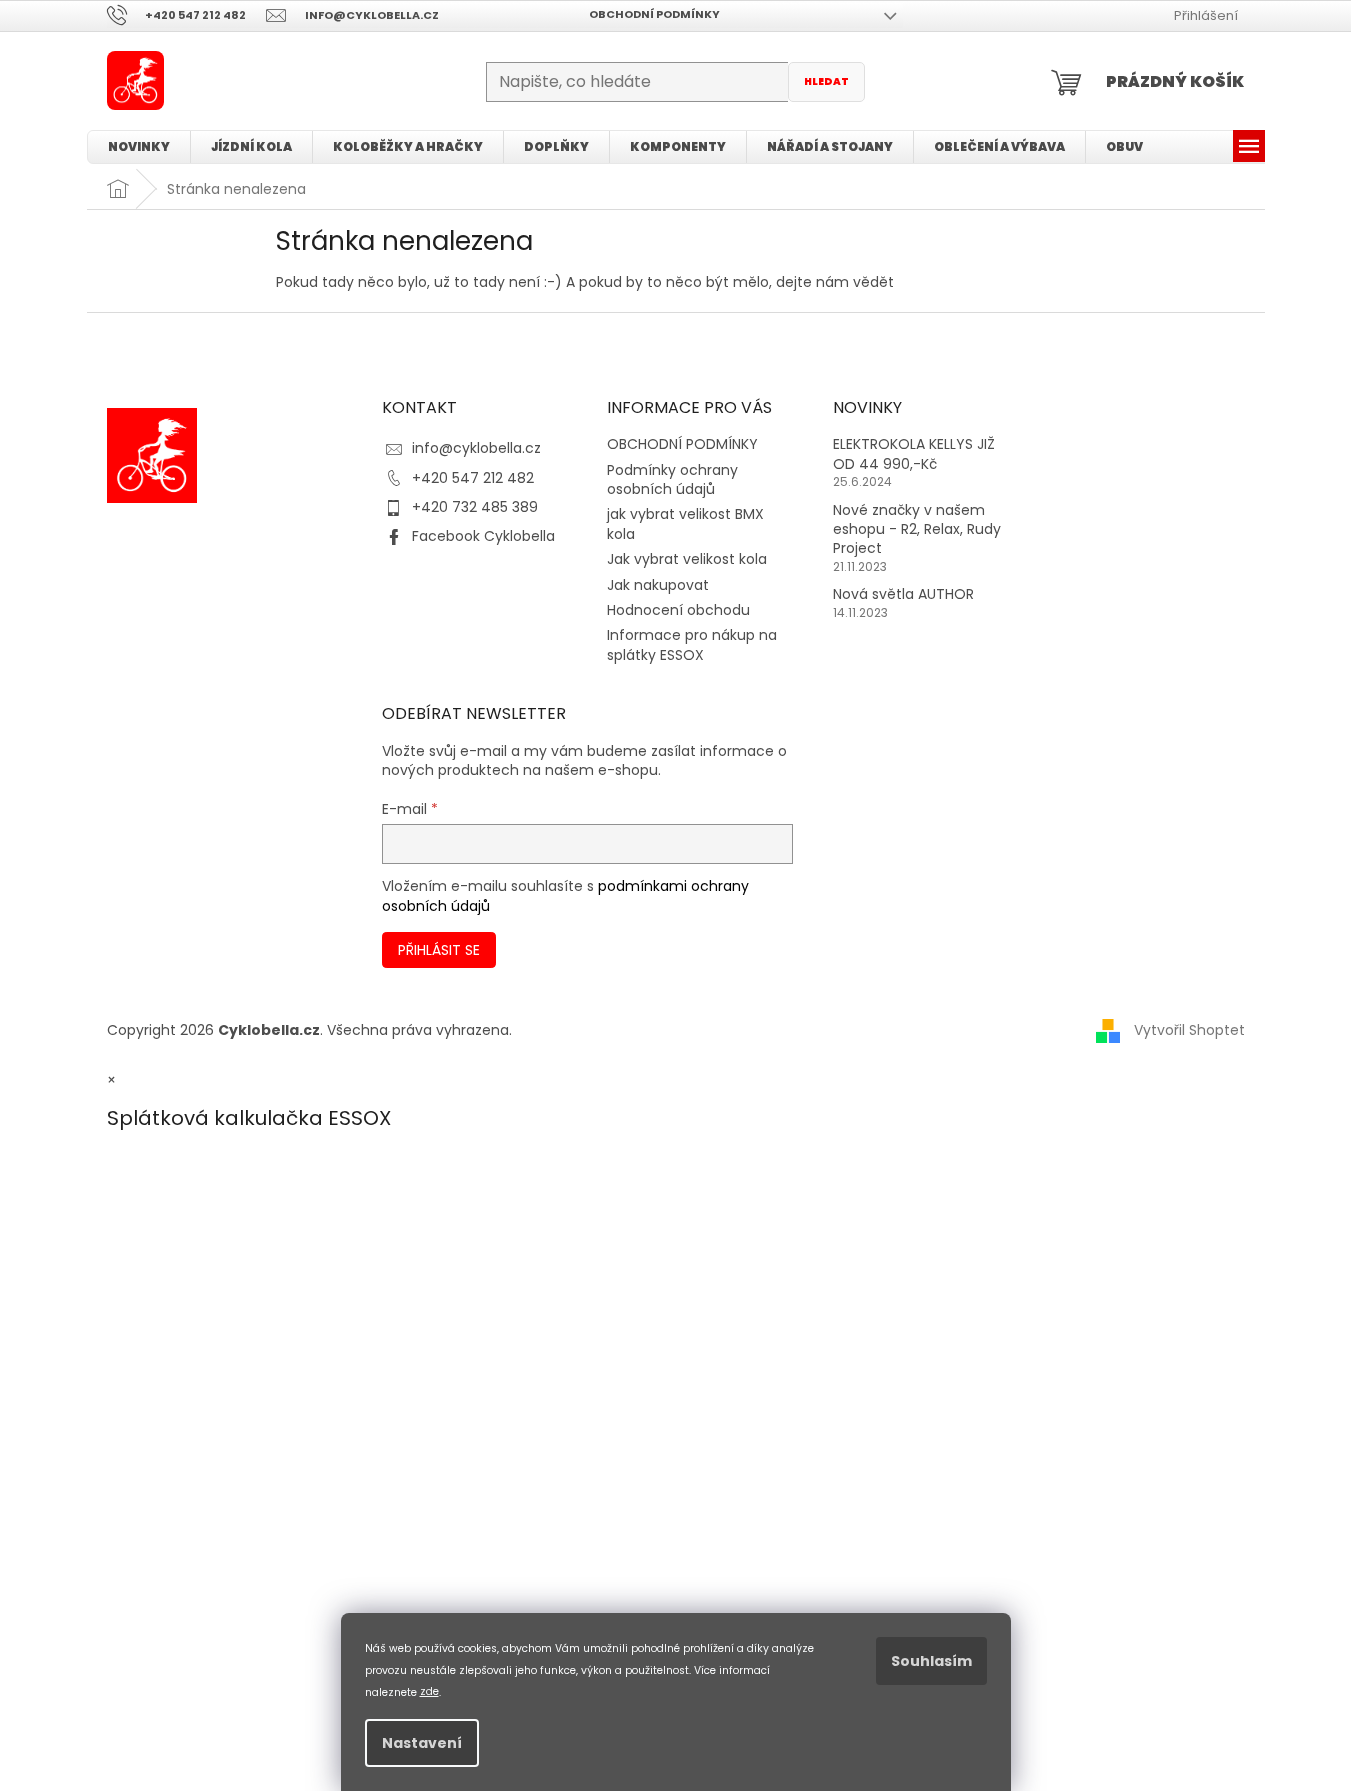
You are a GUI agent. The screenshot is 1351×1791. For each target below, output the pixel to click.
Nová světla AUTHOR (903, 594)
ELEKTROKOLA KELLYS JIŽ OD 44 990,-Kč (914, 454)
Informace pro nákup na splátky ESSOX (692, 644)
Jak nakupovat (658, 585)
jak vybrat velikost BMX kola (685, 523)
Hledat (826, 81)
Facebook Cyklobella (483, 536)
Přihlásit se (439, 950)
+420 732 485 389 (475, 507)
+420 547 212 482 (473, 478)
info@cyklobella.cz (476, 448)
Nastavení (422, 1743)
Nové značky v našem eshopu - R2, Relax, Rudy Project (917, 530)
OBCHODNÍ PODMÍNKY (654, 14)
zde (429, 1691)
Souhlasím (931, 1661)
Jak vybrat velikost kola (687, 559)
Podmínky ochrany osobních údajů (672, 479)
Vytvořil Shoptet (1189, 1030)
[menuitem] (139, 147)
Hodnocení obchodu (678, 610)
